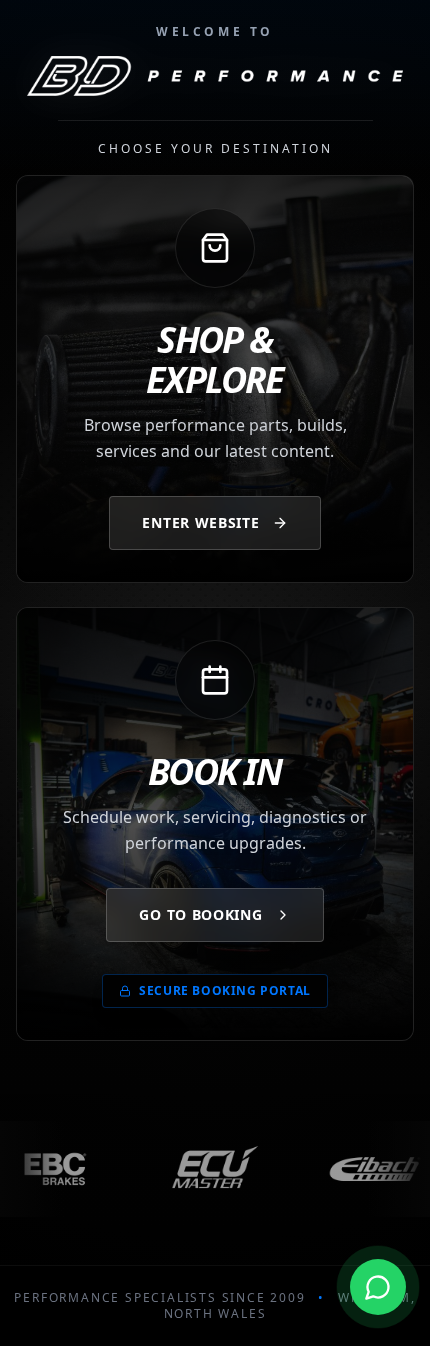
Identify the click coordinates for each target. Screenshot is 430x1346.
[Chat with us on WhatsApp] (378, 1285)
